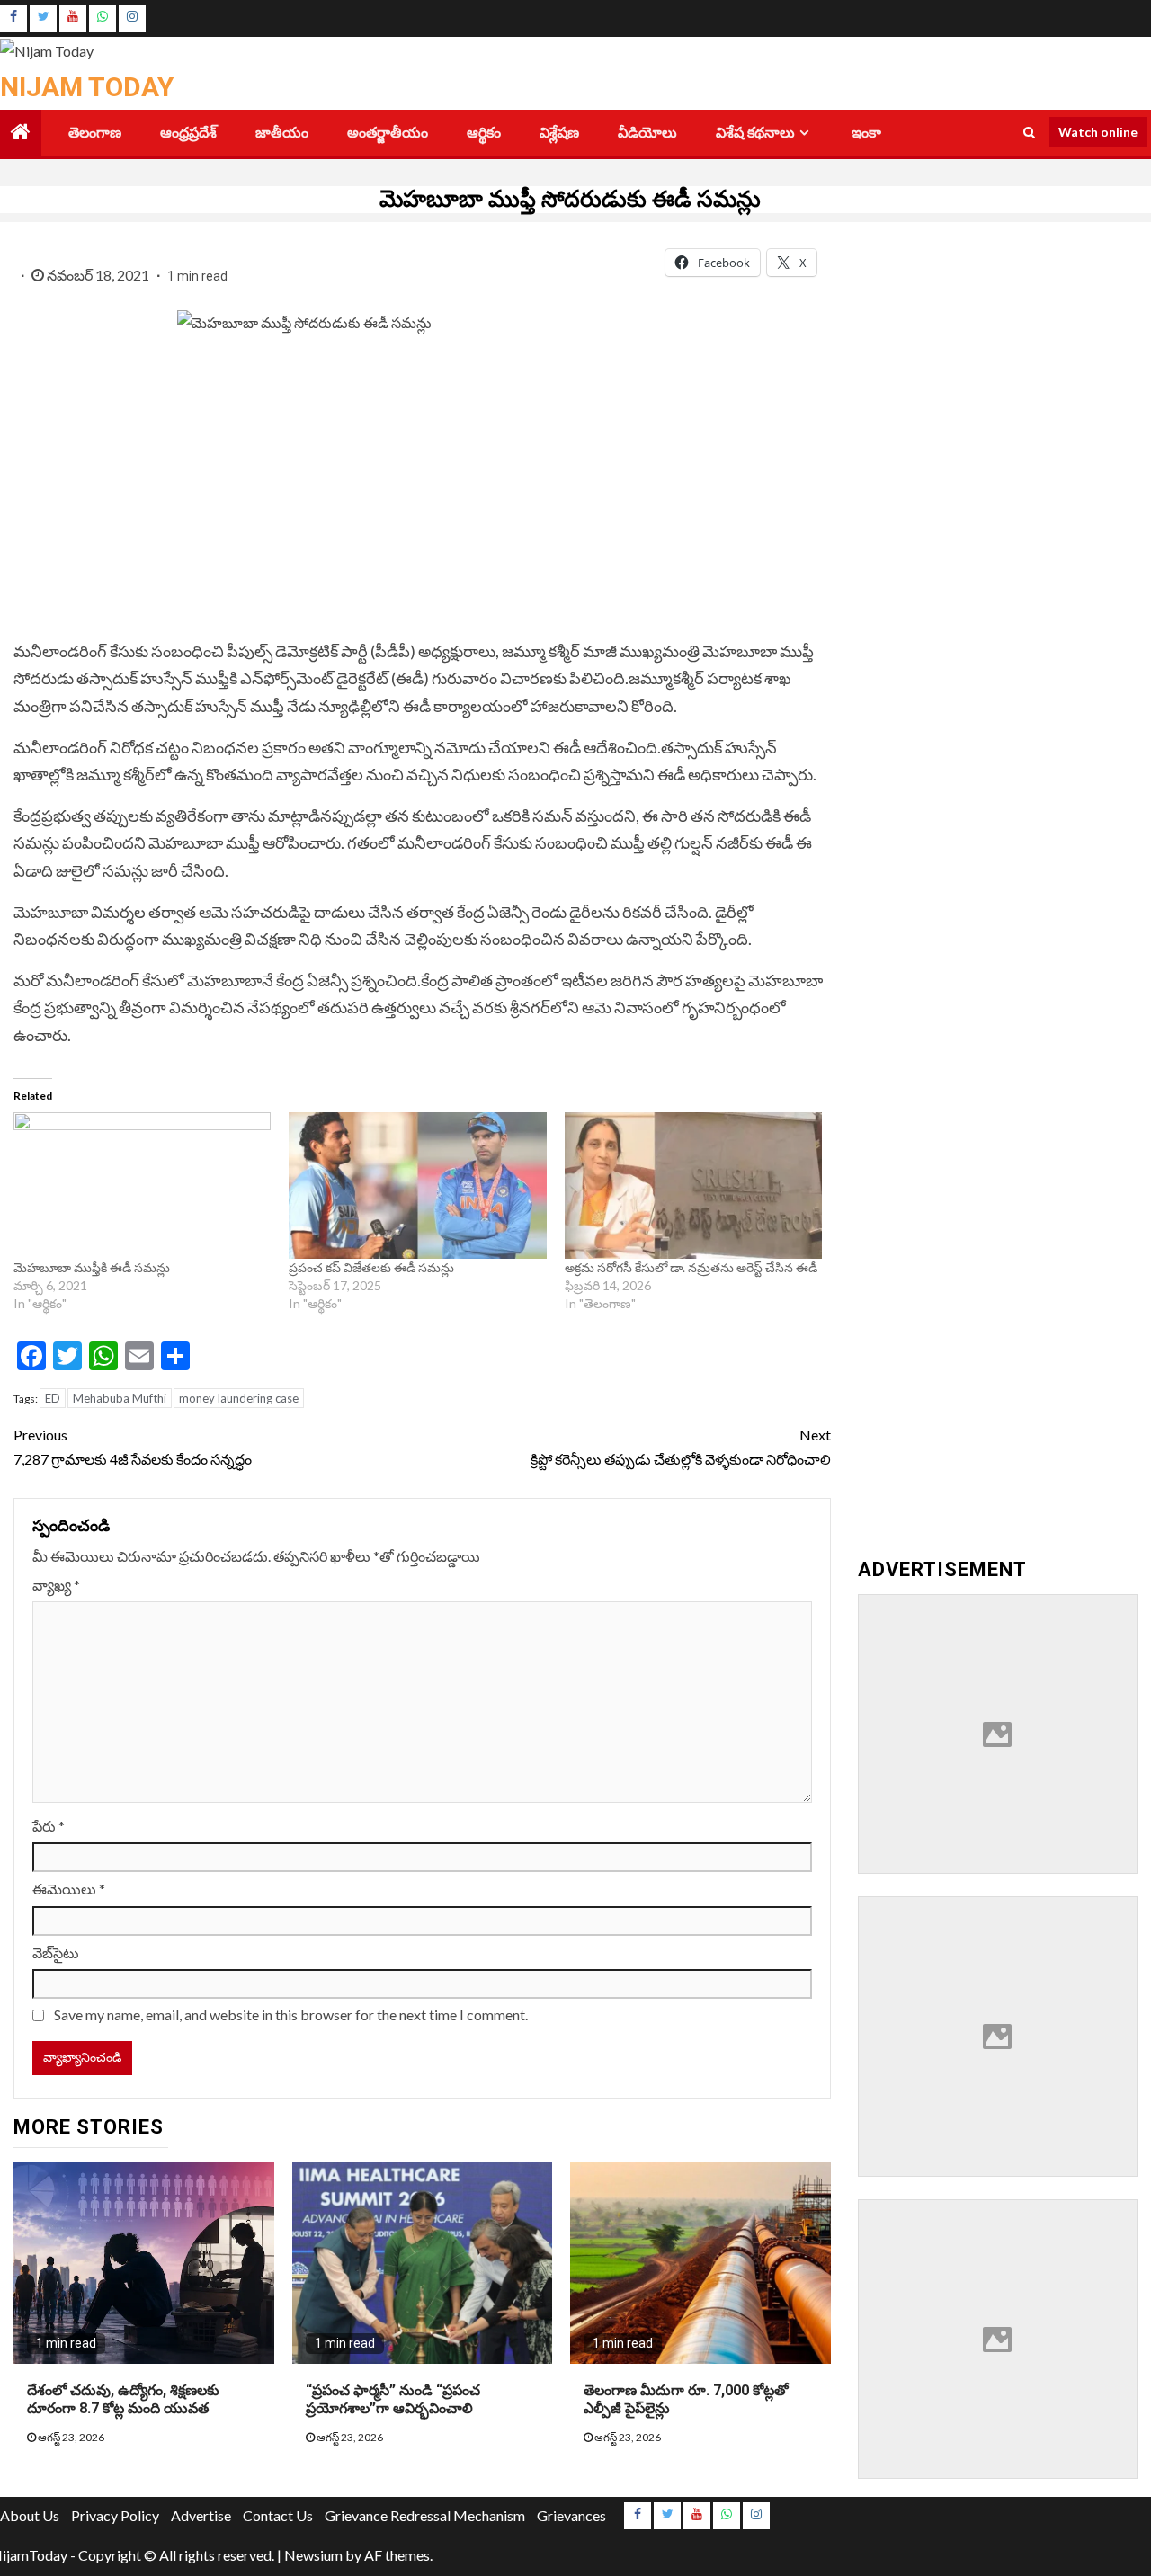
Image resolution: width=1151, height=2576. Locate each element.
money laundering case (239, 1398)
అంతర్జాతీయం (388, 133)
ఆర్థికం (484, 133)
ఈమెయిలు (69, 1889)
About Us (30, 2515)
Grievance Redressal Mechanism (425, 2515)
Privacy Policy (115, 2515)
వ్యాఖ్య (56, 1585)
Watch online (1098, 132)
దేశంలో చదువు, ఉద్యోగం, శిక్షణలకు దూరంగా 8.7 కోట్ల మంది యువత (123, 2400)
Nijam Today (87, 87)
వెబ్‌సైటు (56, 1952)
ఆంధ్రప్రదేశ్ (188, 133)
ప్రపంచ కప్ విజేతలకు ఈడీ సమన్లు (371, 1267)
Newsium (313, 2555)
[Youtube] (73, 19)
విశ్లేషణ (559, 133)
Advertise (201, 2515)
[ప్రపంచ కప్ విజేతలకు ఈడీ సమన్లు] (417, 1186)
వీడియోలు (647, 133)
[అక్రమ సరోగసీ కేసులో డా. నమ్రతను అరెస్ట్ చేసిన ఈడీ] (693, 1186)
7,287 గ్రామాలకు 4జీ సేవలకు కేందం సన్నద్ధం (134, 1447)
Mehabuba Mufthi (120, 1398)
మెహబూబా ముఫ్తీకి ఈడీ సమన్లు (92, 1267)
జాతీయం (282, 133)
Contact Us (278, 2515)
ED (53, 1398)
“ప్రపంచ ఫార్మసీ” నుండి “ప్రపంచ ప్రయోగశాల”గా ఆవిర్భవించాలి (393, 2400)
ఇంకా (866, 133)
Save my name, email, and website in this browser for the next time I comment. (291, 2014)
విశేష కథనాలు (755, 133)
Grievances (571, 2515)
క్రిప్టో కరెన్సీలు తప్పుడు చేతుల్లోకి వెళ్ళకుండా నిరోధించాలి (680, 1447)
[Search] (1029, 132)
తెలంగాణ (95, 133)
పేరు (49, 1826)
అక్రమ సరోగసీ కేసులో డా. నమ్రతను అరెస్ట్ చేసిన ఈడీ (691, 1267)
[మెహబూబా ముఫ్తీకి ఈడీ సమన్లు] (142, 1186)
